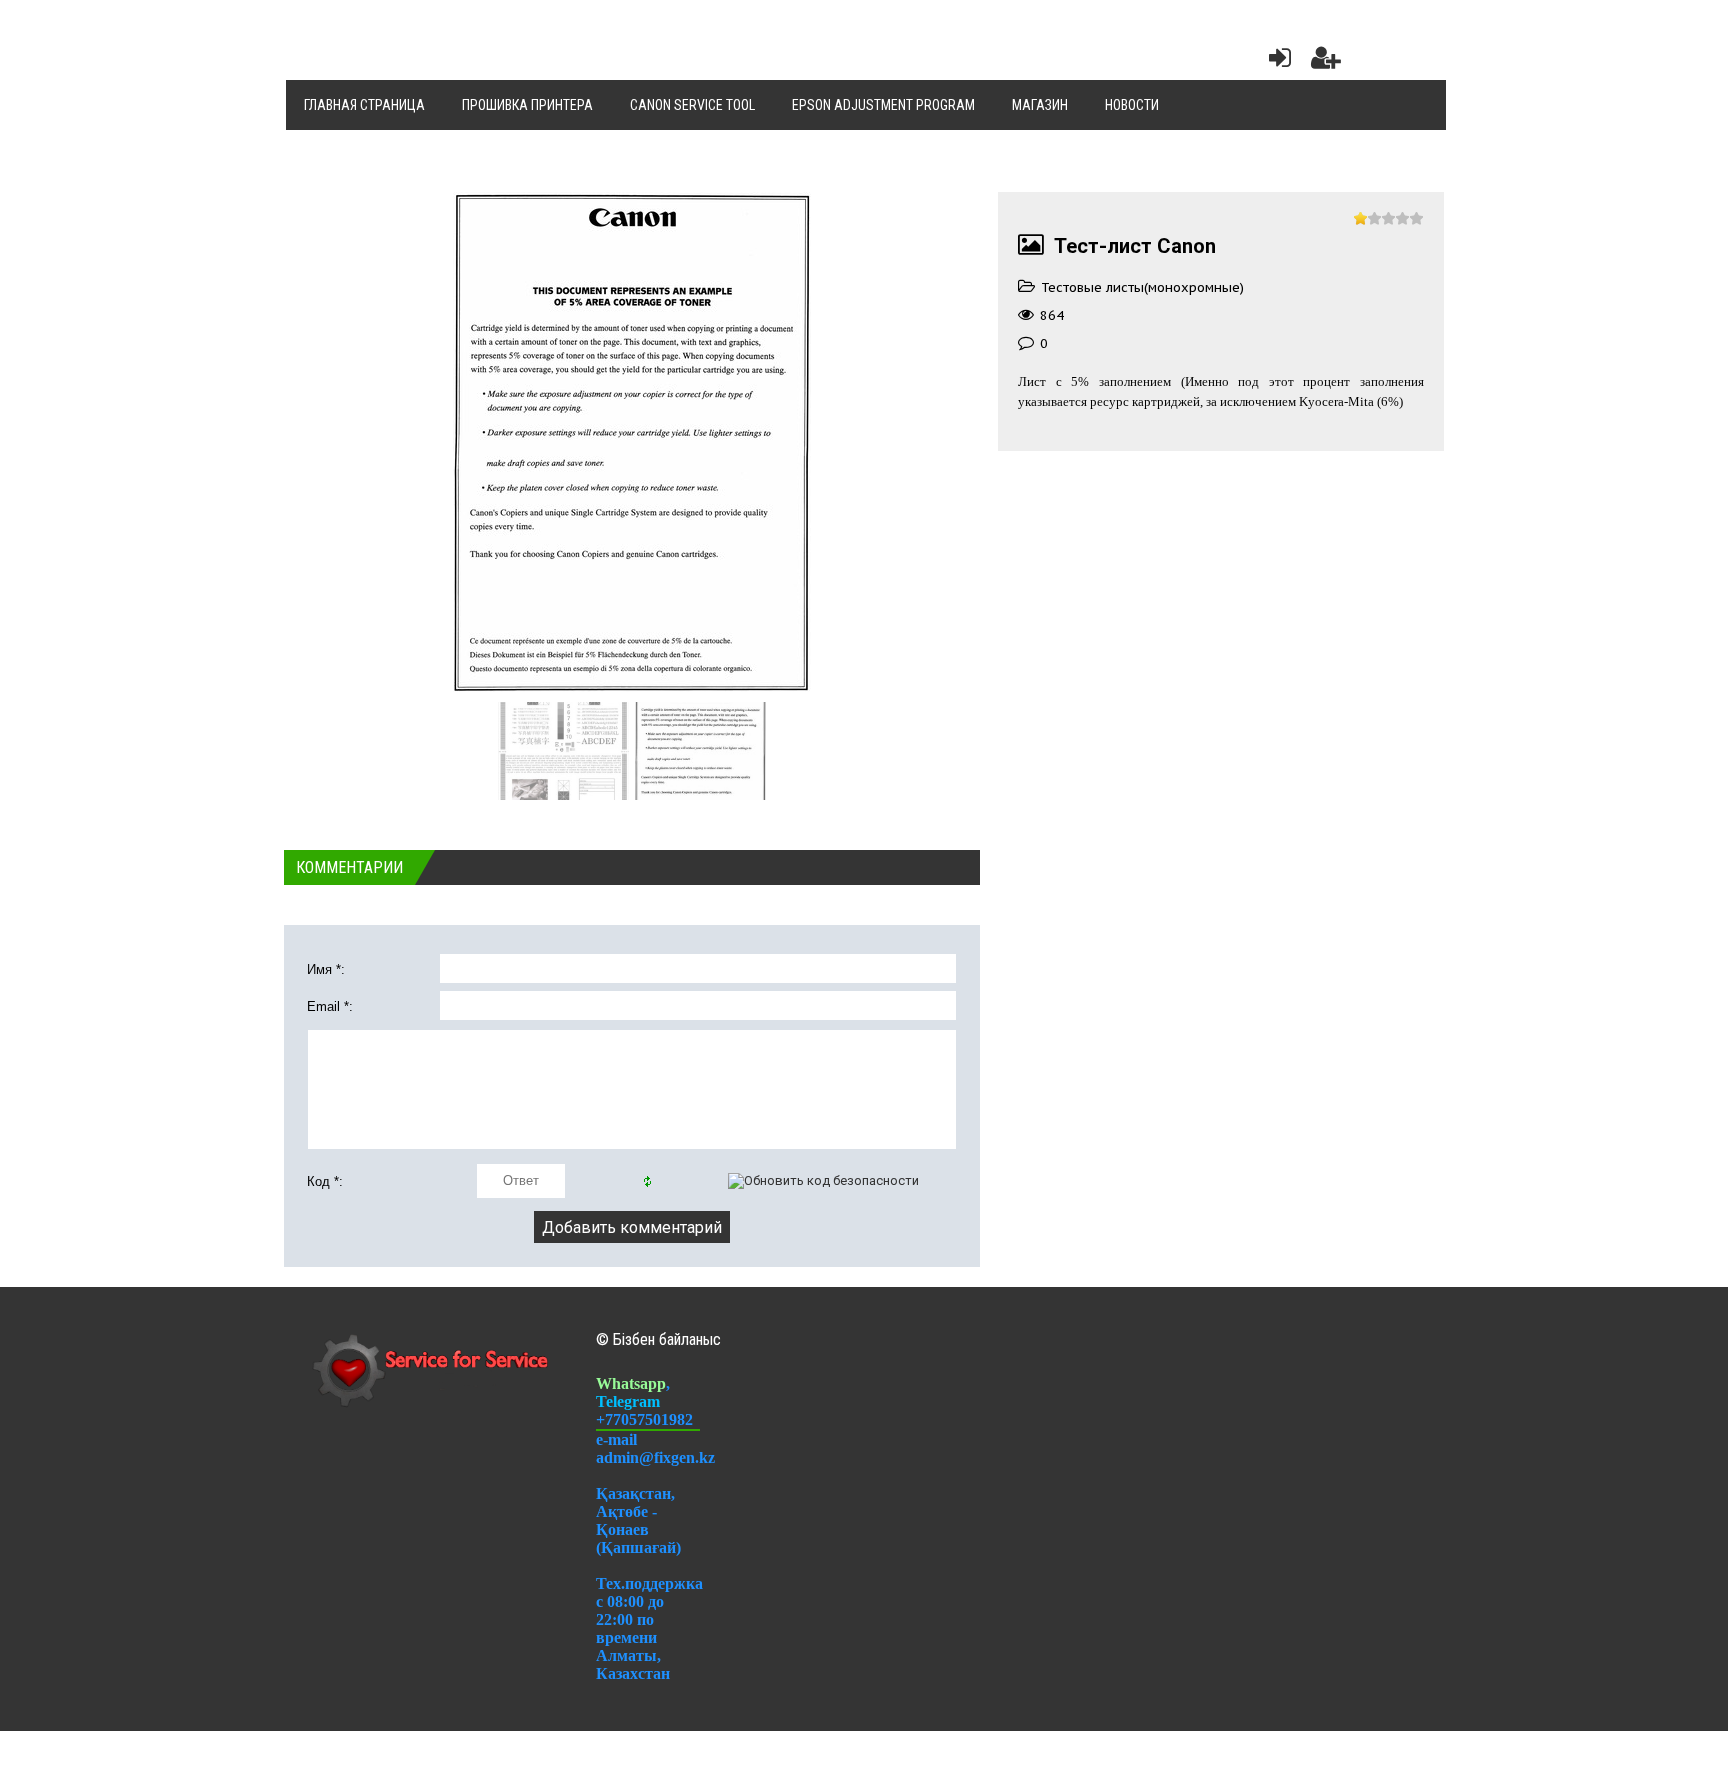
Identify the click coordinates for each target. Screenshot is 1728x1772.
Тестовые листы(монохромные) (1142, 287)
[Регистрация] (1326, 62)
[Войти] (1276, 62)
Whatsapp (631, 1383)
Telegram (628, 1401)
